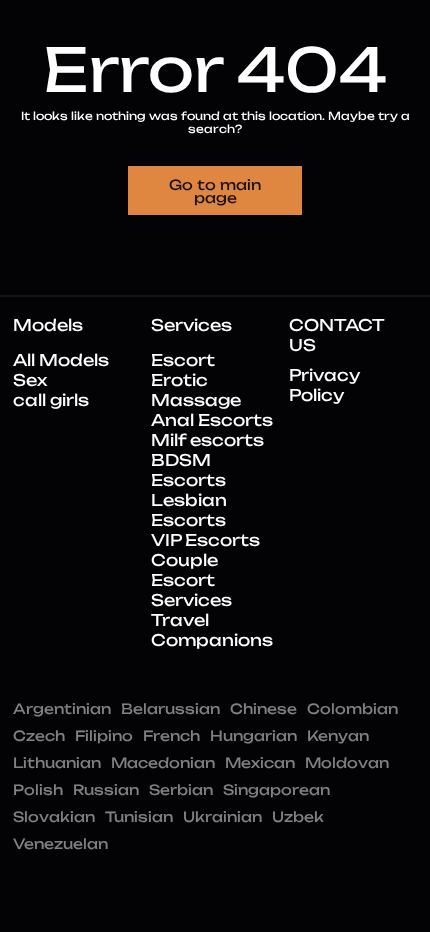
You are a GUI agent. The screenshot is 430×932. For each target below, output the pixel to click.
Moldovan (347, 762)
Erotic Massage (196, 390)
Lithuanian (57, 762)
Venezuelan (60, 843)
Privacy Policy (324, 385)
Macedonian (163, 762)
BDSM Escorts (188, 470)
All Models (61, 360)
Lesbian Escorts (189, 510)
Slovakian (54, 816)
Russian (106, 789)
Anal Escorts (212, 420)
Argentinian (62, 708)
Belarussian (170, 708)
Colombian (352, 708)
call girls (51, 400)
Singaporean (276, 789)
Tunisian (139, 816)
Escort (183, 360)
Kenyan (338, 735)
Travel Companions (212, 630)
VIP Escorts (205, 540)
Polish (38, 789)
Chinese (263, 708)
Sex (30, 380)
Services (191, 325)
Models (48, 325)
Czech (39, 735)
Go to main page (215, 191)
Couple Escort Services (191, 580)
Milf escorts (207, 440)
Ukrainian (222, 816)
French (171, 735)
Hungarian (253, 735)
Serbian (181, 789)
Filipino (104, 735)
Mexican (260, 762)
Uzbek (298, 816)
